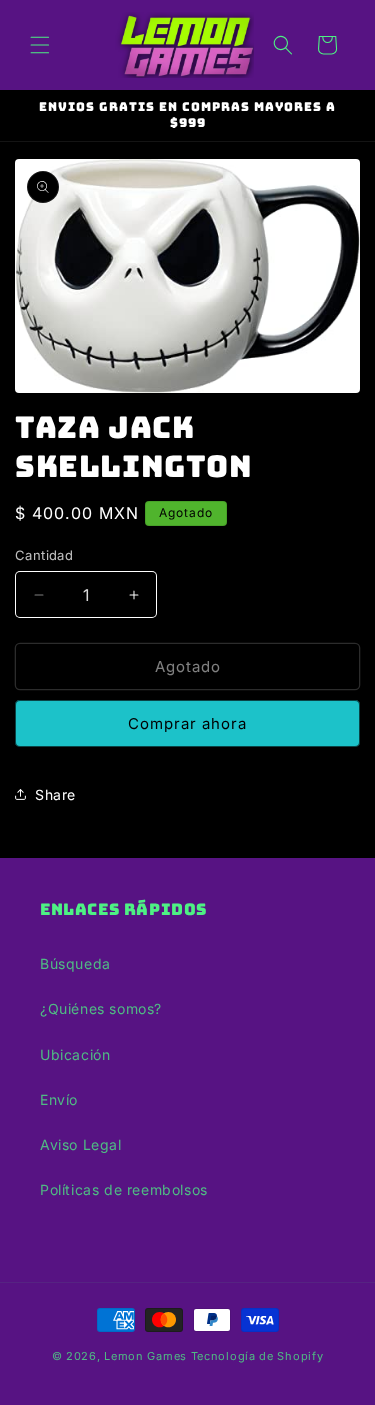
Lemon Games (145, 1356)
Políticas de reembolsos (124, 1189)
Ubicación (75, 1054)
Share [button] (55, 794)
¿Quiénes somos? (101, 1008)
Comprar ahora (187, 723)
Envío (59, 1099)
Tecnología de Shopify (257, 1356)
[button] (40, 45)
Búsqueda (75, 963)
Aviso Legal (81, 1144)
